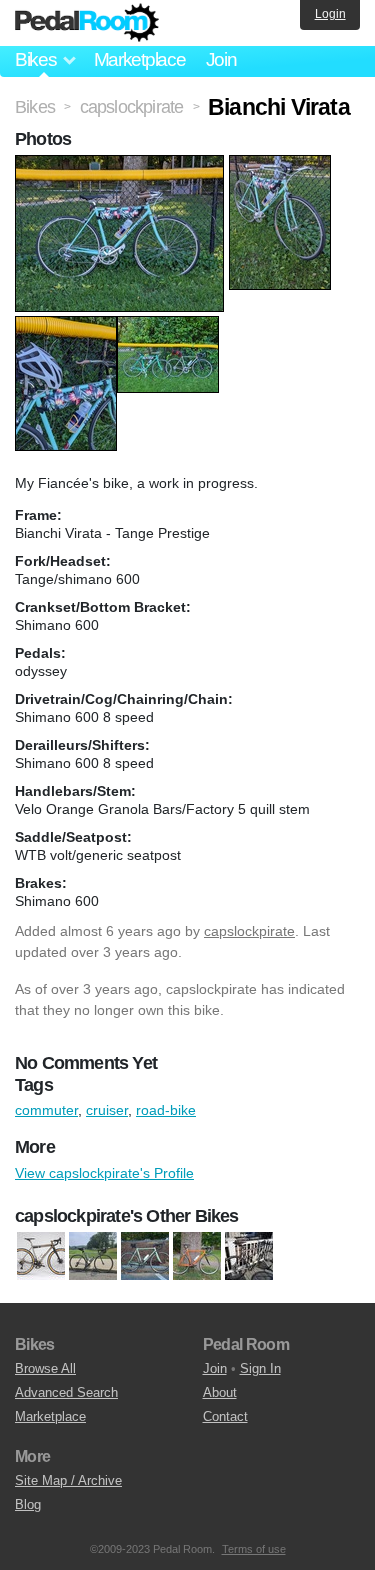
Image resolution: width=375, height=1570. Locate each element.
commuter (46, 1110)
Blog (28, 1504)
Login (330, 14)
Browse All (45, 1368)
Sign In (260, 1368)
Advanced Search (66, 1392)
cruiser (107, 1110)
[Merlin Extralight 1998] (93, 1256)
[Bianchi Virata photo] (122, 165)
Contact (225, 1416)
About (220, 1392)
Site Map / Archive (68, 1480)
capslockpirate (249, 931)
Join (221, 59)
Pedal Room (87, 23)
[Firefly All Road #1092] (41, 1256)
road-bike (166, 1110)
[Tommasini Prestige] (145, 1256)
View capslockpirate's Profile (104, 1173)
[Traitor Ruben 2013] (249, 1256)
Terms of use (254, 1549)
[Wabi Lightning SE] (197, 1256)
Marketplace (140, 59)
